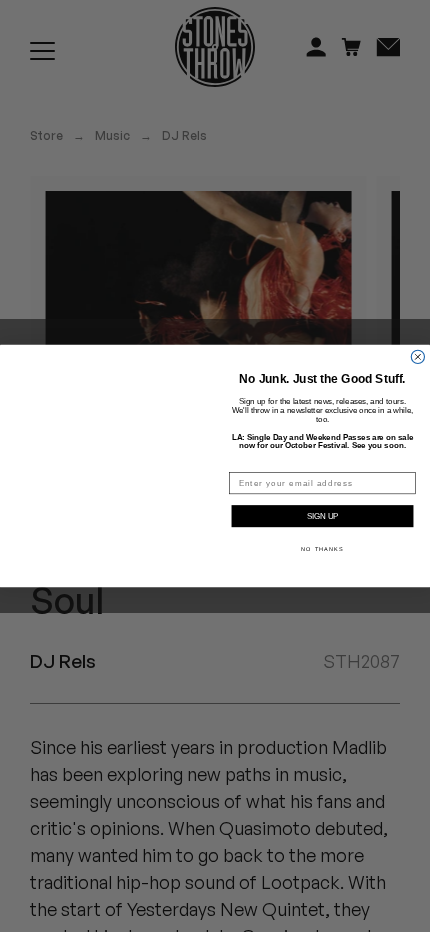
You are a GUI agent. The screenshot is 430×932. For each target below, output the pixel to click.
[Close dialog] (417, 356)
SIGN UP (322, 516)
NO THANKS (322, 549)
